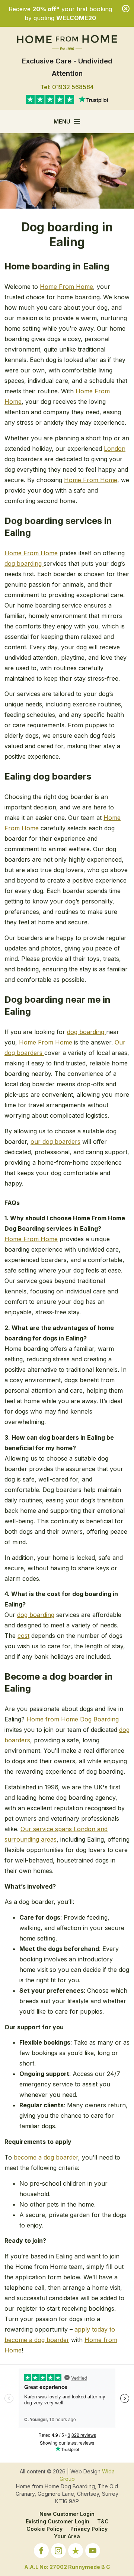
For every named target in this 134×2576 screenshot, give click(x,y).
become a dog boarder (46, 2157)
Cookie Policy (44, 2529)
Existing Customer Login (58, 2521)
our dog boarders (55, 1142)
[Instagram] (58, 2552)
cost (23, 1636)
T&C (103, 2521)
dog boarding (24, 563)
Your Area (67, 2536)
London (115, 449)
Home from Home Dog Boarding (73, 1719)
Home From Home (66, 287)
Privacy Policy (89, 2529)
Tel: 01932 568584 (67, 87)
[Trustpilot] (76, 2552)
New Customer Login (67, 2514)
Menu (62, 121)
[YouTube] (93, 2552)
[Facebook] (41, 2552)
